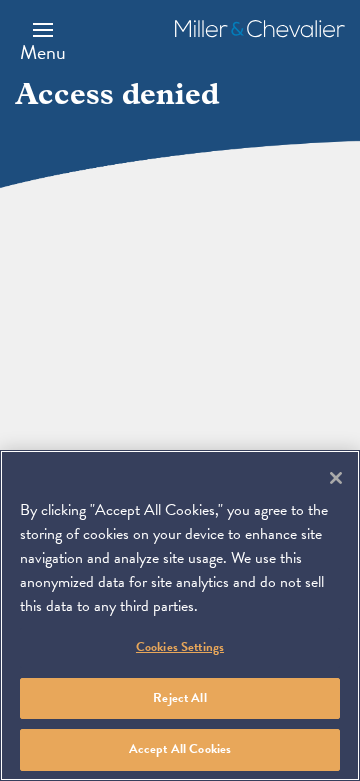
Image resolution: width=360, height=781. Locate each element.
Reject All (179, 698)
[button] (43, 41)
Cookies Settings (180, 647)
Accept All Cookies (180, 749)
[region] (180, 615)
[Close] (336, 478)
